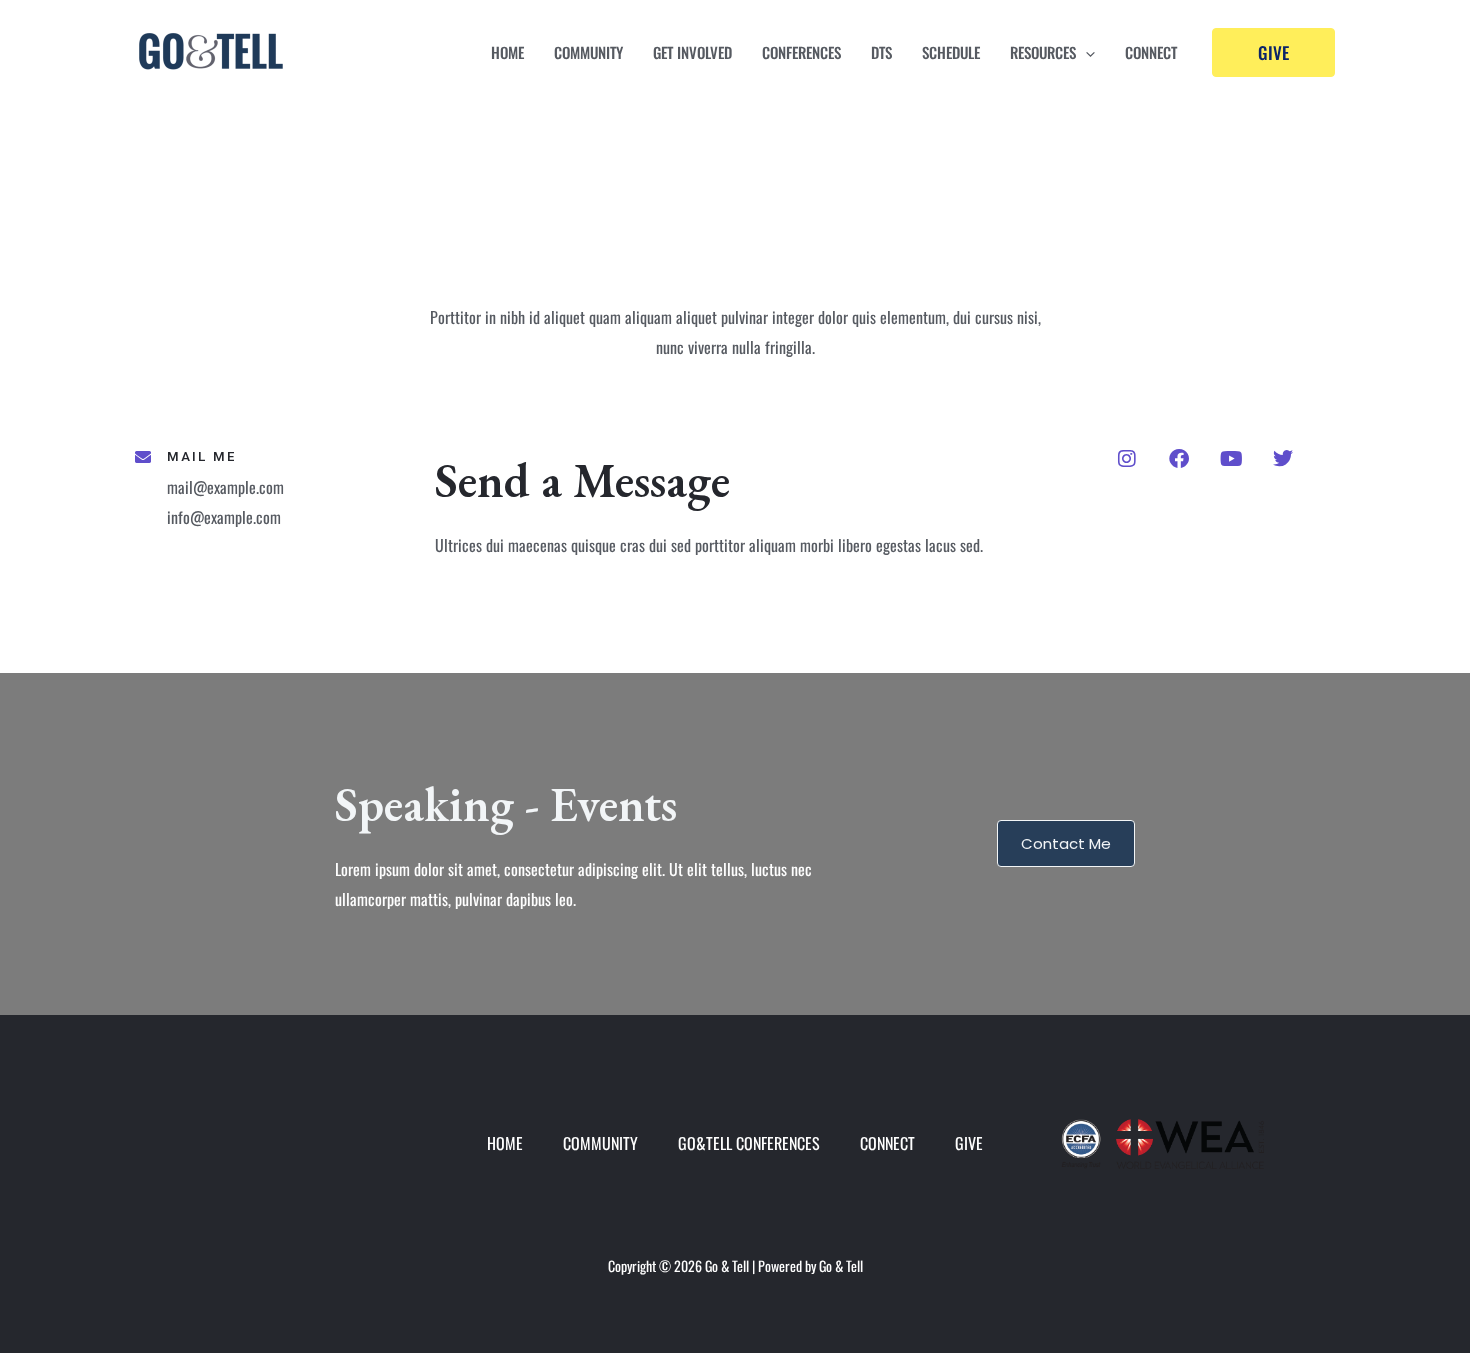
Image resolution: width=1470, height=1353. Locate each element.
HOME (507, 52)
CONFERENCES (801, 52)
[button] (1085, 52)
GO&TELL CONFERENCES (749, 1143)
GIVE (969, 1143)
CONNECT (1151, 52)
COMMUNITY (588, 52)
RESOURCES (1043, 52)
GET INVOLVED (692, 52)
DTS (881, 52)
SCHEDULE (951, 52)
